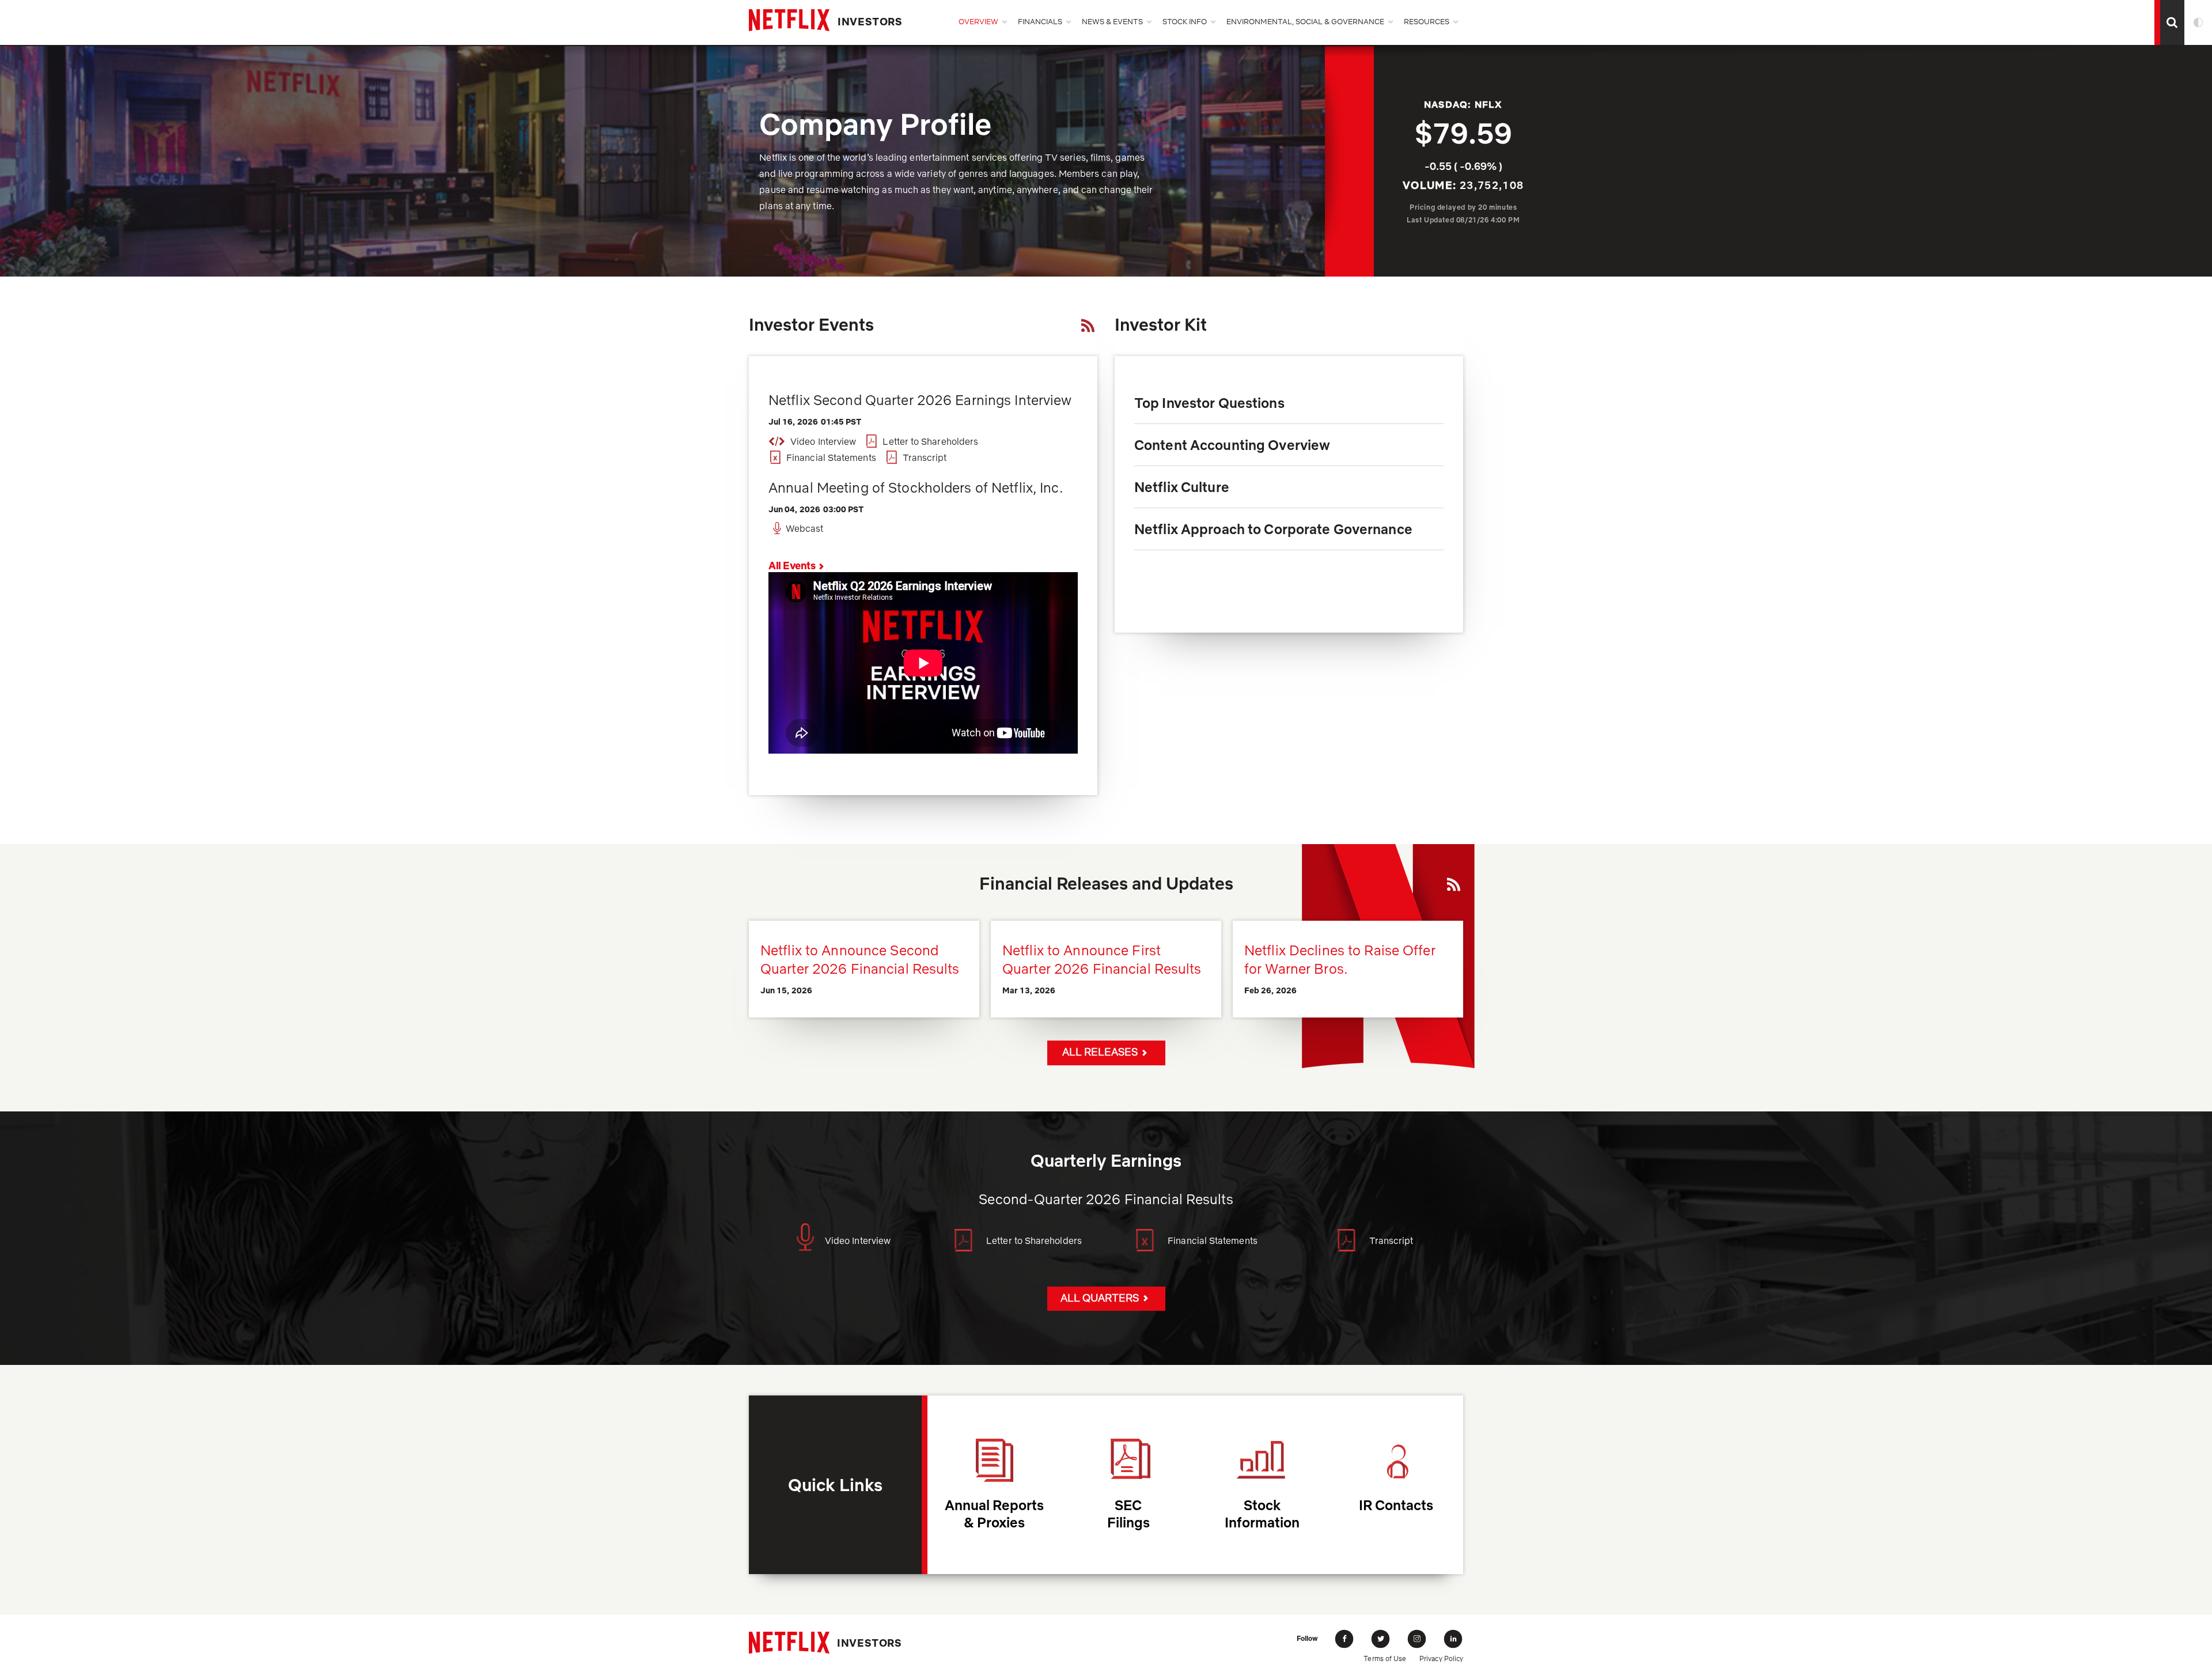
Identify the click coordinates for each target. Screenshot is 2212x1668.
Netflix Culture (1182, 493)
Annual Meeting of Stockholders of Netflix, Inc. (916, 487)
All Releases (1100, 1052)
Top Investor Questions (1209, 403)
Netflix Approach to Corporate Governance (1273, 535)
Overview (978, 21)
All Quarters (1100, 1298)
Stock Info (1185, 21)
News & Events (1112, 21)
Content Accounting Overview (1232, 451)
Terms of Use (1385, 1658)
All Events (792, 566)
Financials (1040, 21)
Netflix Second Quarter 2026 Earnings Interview (920, 400)
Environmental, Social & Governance (1305, 21)
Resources (1427, 21)
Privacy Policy (1441, 1658)
